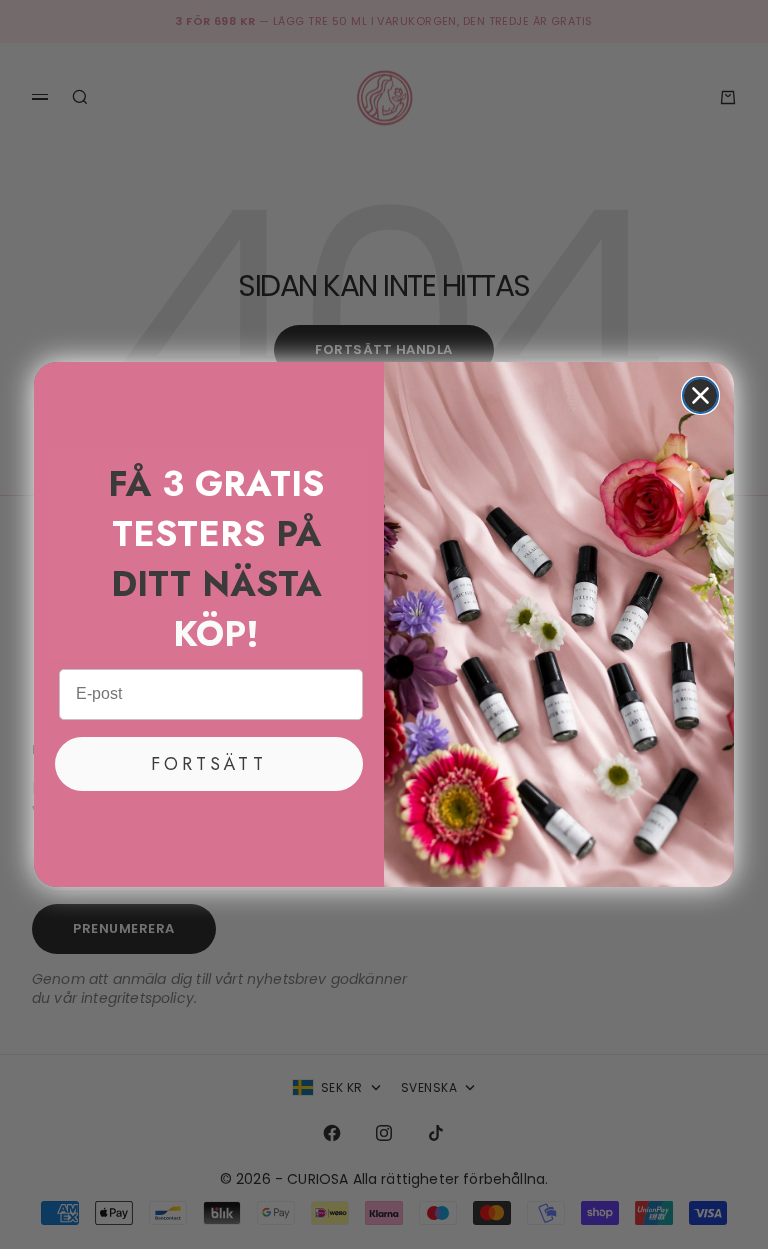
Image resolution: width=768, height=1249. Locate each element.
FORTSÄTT (209, 764)
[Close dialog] (700, 395)
